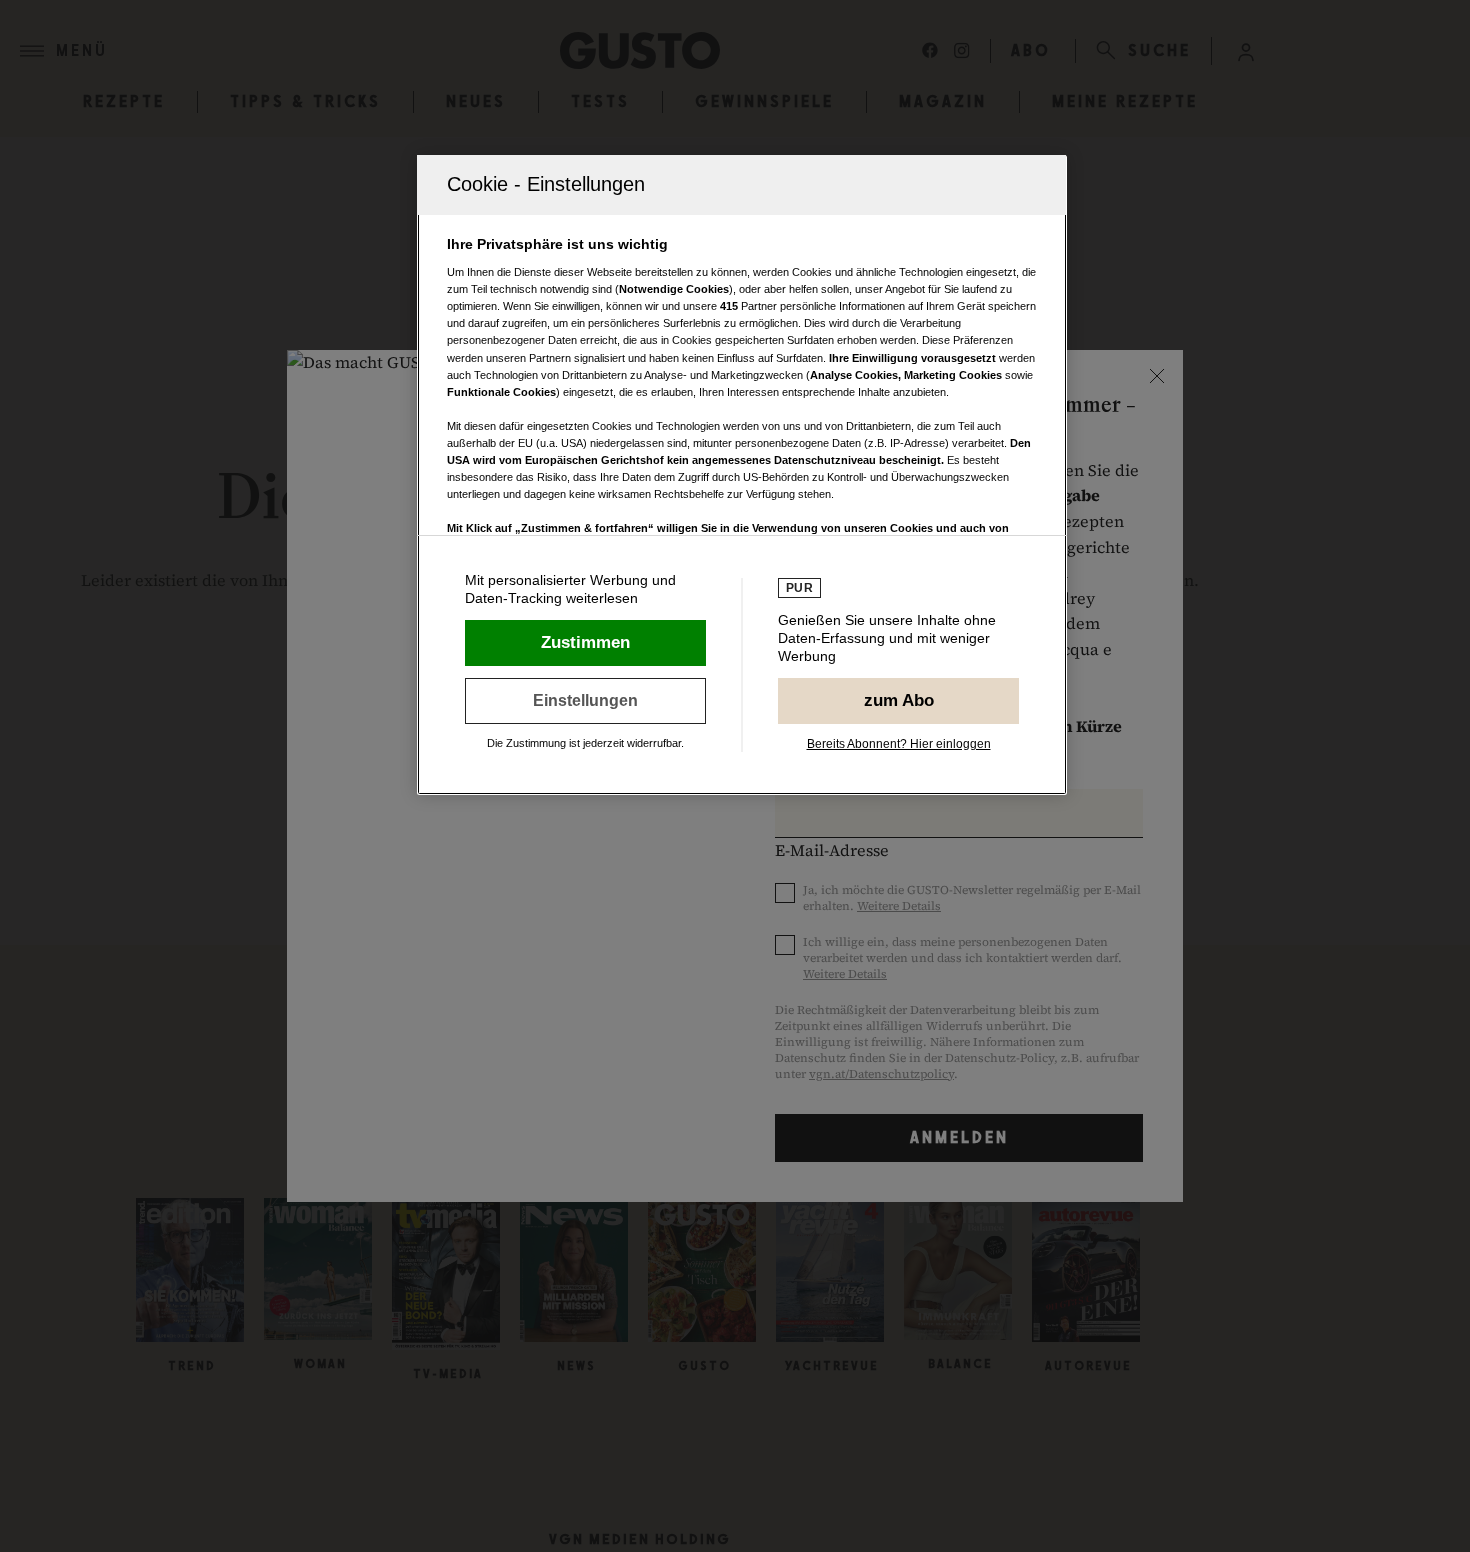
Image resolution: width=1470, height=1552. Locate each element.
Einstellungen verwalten (585, 701)
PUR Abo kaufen (898, 701)
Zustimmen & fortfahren (585, 643)
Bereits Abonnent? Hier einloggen (899, 744)
